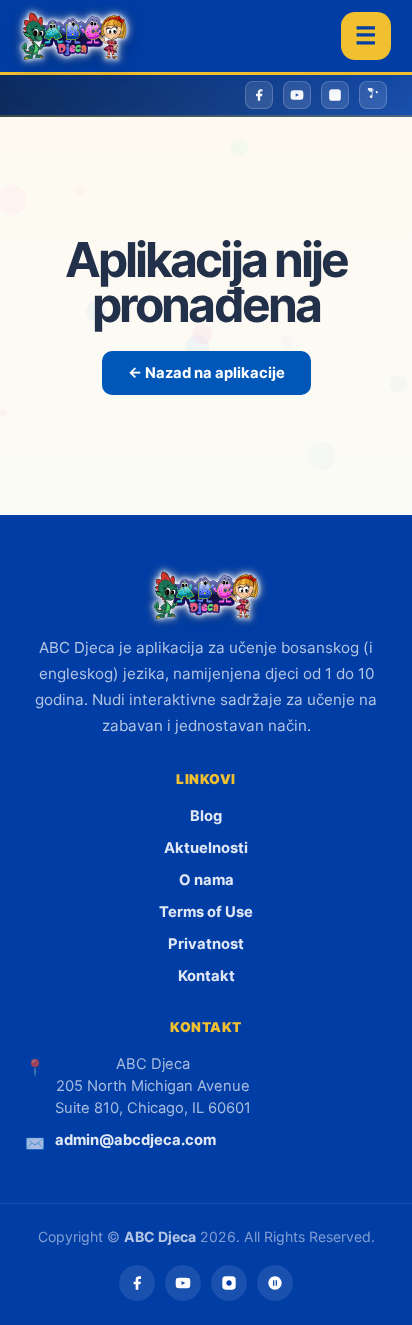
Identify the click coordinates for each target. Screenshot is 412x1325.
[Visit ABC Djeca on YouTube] (297, 95)
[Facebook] (137, 1283)
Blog (206, 816)
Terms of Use (206, 912)
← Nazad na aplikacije (206, 373)
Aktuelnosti (206, 848)
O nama (206, 880)
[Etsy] (275, 1283)
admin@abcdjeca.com (135, 1140)
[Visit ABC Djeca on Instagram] (335, 95)
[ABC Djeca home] (74, 36)
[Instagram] (229, 1283)
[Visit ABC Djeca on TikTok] (373, 95)
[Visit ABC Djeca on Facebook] (259, 95)
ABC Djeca (160, 1236)
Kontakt (206, 976)
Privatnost (206, 944)
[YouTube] (183, 1283)
